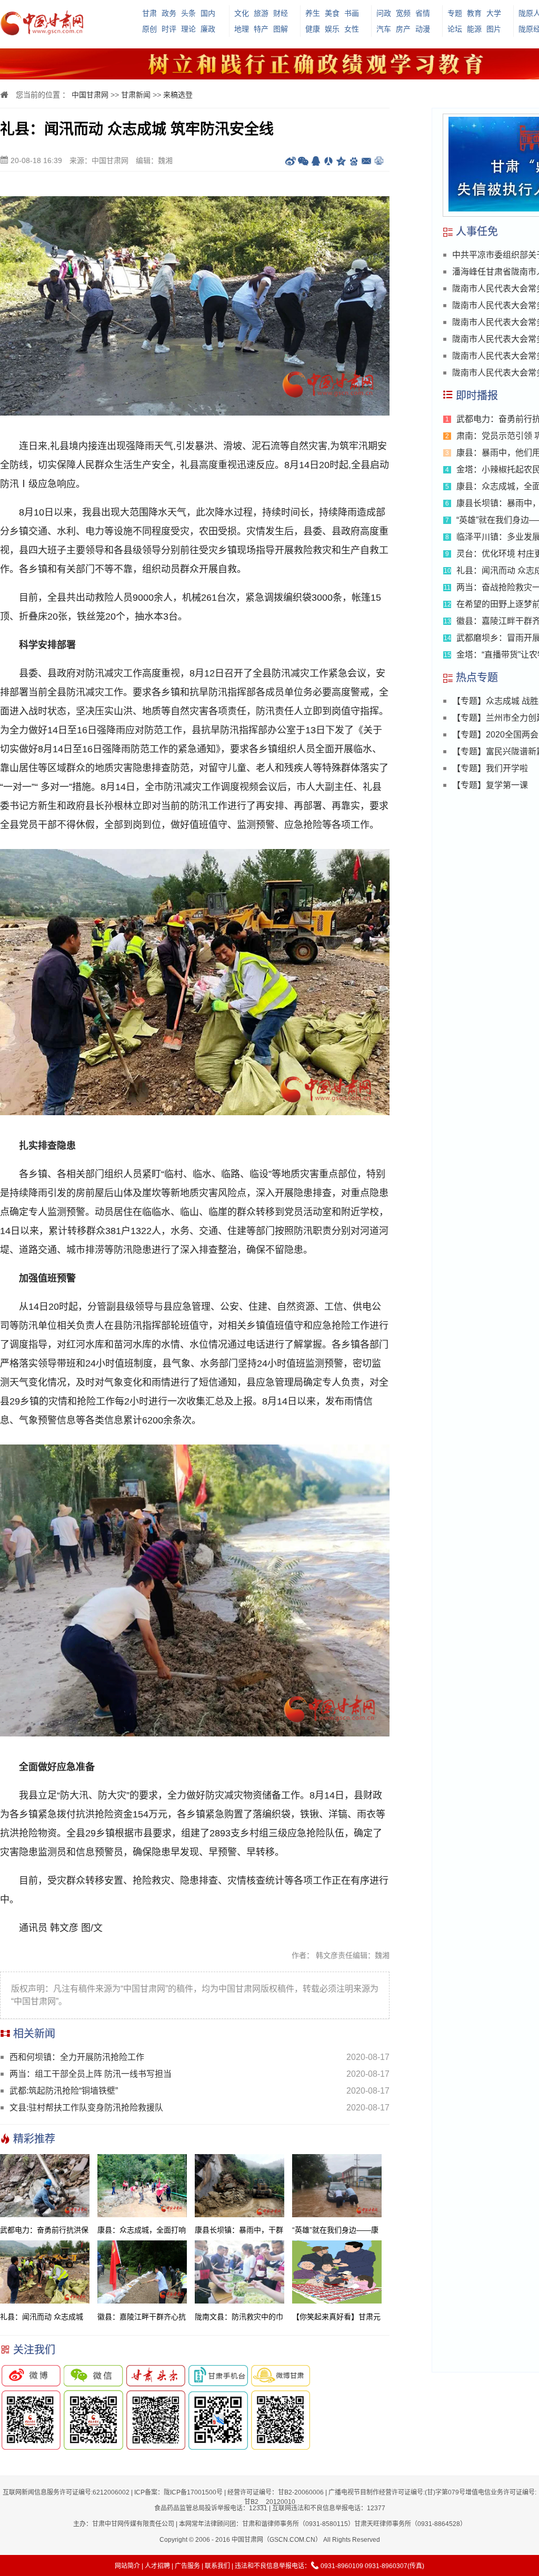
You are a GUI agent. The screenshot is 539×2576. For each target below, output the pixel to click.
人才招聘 (157, 2566)
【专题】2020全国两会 (495, 735)
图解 (281, 29)
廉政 (208, 29)
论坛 (455, 29)
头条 (188, 13)
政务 (169, 13)
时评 (169, 29)
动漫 (423, 29)
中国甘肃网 (90, 95)
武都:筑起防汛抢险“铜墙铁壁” (64, 2091)
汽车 (384, 29)
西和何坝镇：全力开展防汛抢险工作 (77, 2057)
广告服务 (187, 2566)
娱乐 (332, 29)
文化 (242, 13)
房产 (403, 29)
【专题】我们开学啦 (490, 768)
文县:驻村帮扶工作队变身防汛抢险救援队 (86, 2108)
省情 (423, 13)
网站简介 (127, 2566)
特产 (261, 29)
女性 (352, 29)
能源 (474, 29)
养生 (313, 13)
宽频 (403, 13)
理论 (188, 29)
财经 (281, 13)
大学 (494, 13)
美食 (332, 13)
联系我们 (217, 2566)
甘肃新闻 (136, 95)
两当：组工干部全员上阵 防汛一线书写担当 (91, 2074)
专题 (455, 13)
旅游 (261, 13)
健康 (313, 29)
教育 (474, 13)
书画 (352, 13)
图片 (494, 29)
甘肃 (149, 13)
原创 (149, 29)
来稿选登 (178, 95)
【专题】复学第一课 (490, 785)
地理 (242, 29)
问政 (384, 13)
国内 (208, 13)
